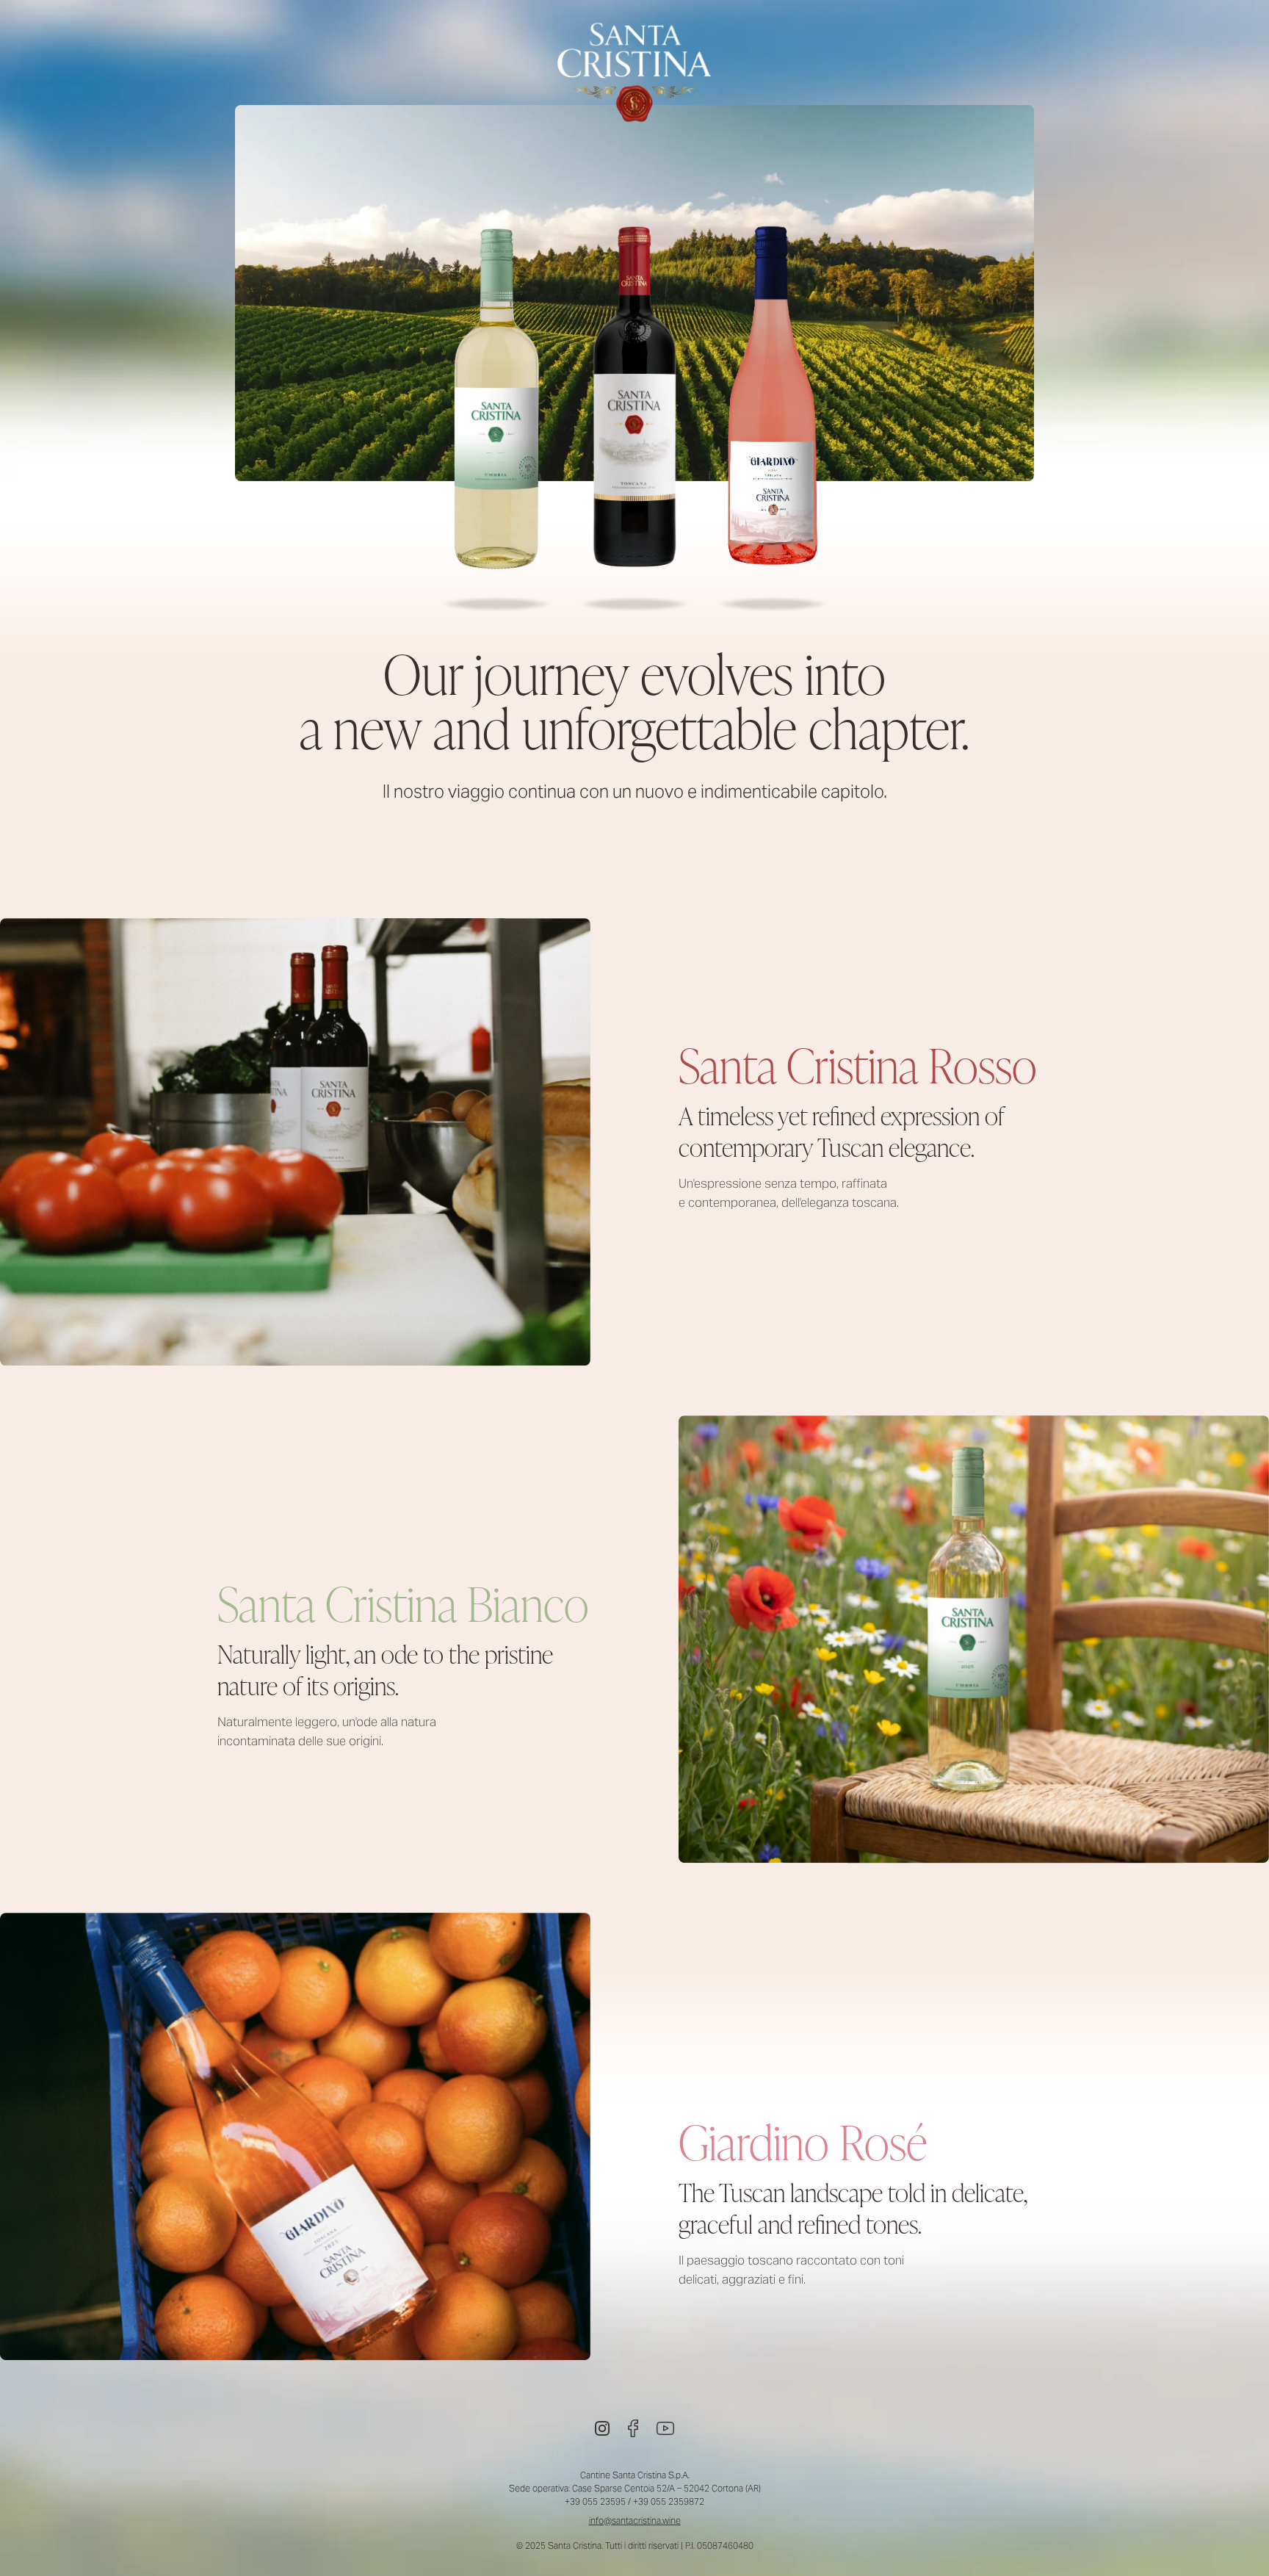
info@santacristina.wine (635, 2521)
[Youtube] (665, 2428)
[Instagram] (602, 2428)
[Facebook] (633, 2428)
